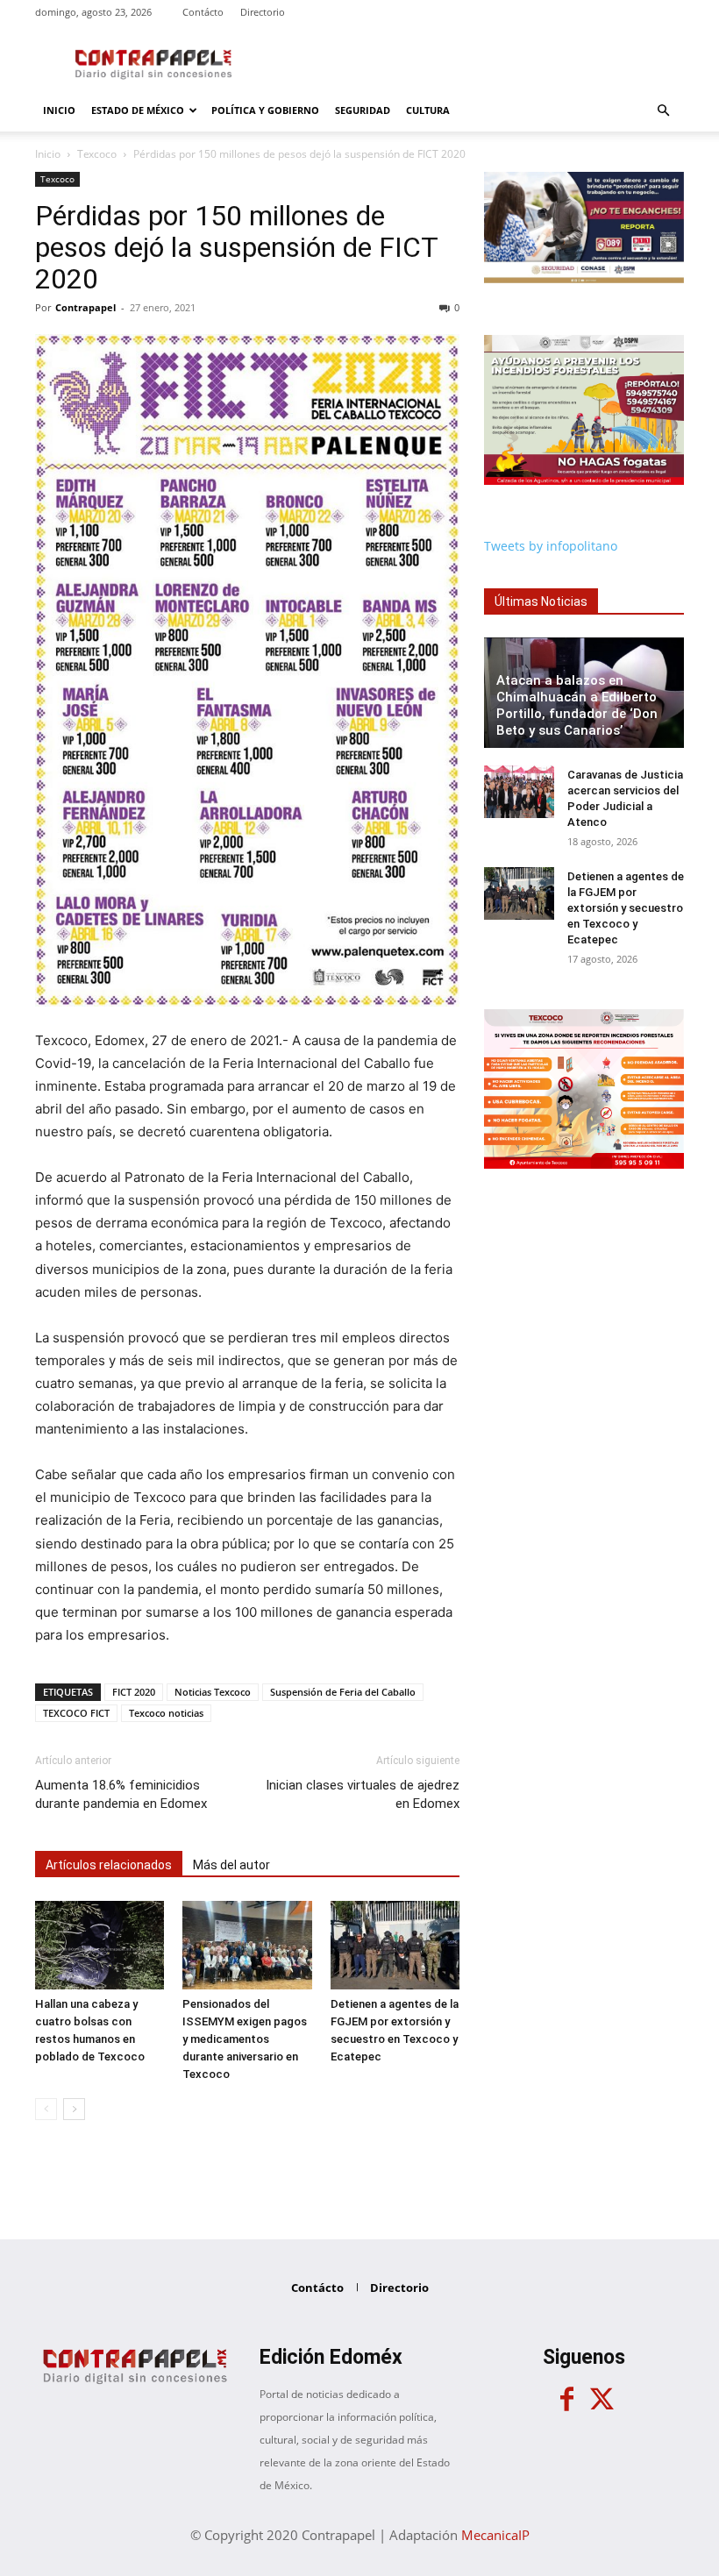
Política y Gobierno (265, 110)
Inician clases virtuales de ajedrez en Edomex (363, 1794)
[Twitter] (602, 2400)
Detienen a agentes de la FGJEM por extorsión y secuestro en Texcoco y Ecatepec (626, 908)
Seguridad (363, 110)
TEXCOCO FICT (76, 1713)
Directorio (263, 12)
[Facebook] (566, 2400)
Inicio (59, 110)
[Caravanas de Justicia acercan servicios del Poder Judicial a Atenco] (519, 792)
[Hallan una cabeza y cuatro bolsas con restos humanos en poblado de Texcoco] (100, 1945)
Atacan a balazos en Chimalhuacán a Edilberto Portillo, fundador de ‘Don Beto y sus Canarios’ (577, 705)
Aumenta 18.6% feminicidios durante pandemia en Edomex (121, 1794)
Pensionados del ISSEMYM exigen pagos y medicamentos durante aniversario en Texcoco (245, 2039)
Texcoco (97, 154)
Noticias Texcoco (213, 1692)
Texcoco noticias (166, 1713)
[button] (663, 111)
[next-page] (74, 2109)
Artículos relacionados (109, 1865)
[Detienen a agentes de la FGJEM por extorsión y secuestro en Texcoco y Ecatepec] (395, 1945)
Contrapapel (85, 307)
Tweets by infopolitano (551, 546)
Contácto (203, 12)
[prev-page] (46, 2109)
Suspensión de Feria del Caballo (343, 1692)
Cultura (428, 110)
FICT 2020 (134, 1692)
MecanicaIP (495, 2535)
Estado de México (138, 110)
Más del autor (231, 1865)
